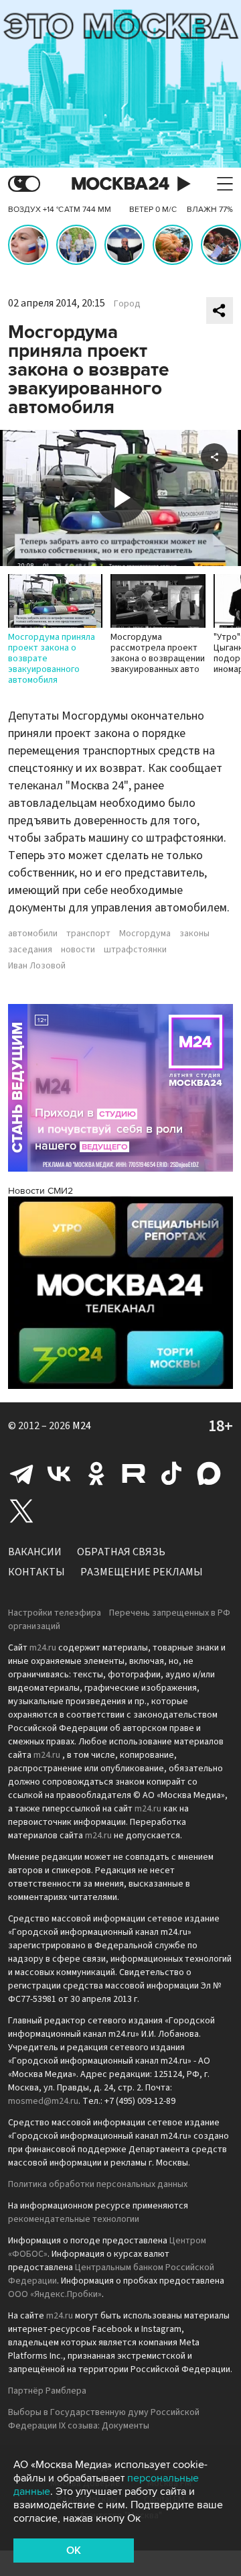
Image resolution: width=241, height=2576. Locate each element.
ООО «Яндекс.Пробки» (55, 2294)
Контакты (36, 1572)
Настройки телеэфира (55, 1613)
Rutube (134, 1473)
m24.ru (43, 1648)
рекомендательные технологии (74, 2219)
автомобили (33, 934)
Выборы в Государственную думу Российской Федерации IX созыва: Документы (104, 2419)
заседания (30, 950)
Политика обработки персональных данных (98, 2184)
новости (78, 950)
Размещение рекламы (142, 1572)
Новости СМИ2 (41, 1191)
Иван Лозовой (37, 966)
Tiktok (171, 1473)
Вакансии (35, 1552)
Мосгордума (145, 934)
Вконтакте (59, 1473)
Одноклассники (96, 1473)
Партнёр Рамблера (47, 2391)
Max (209, 1473)
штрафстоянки (135, 950)
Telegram (21, 1473)
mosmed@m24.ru (43, 2101)
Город (127, 304)
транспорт (88, 934)
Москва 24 (120, 184)
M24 (82, 1426)
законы (194, 934)
